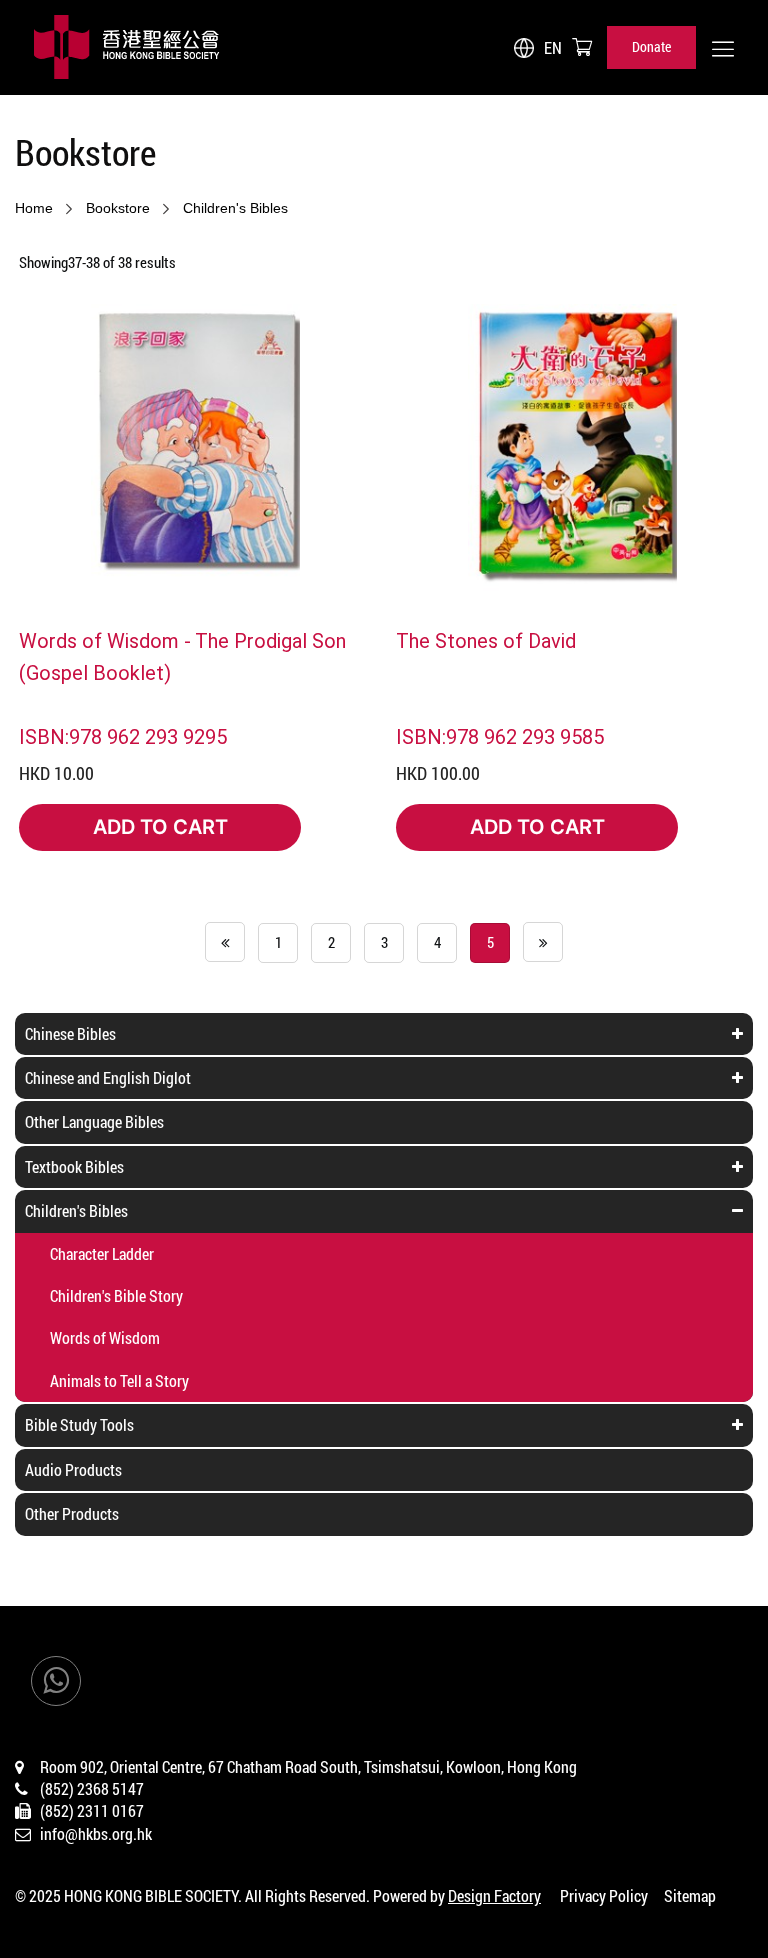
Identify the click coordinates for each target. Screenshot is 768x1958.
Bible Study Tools (79, 1424)
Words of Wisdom (105, 1337)
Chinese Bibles (70, 1033)
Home (34, 208)
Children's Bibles (235, 208)
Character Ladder (102, 1253)
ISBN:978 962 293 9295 (123, 736)
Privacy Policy (604, 1895)
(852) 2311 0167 (92, 1810)
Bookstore (118, 208)
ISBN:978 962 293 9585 (500, 736)
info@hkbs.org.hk (96, 1833)
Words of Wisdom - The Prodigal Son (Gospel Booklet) (182, 656)
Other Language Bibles (94, 1121)
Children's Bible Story (116, 1295)
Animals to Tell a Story (119, 1380)
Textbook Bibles (74, 1166)
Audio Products (73, 1469)
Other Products (72, 1513)
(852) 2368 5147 (92, 1788)
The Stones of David (486, 640)
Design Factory (494, 1895)
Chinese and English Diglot (108, 1077)
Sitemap (690, 1895)
